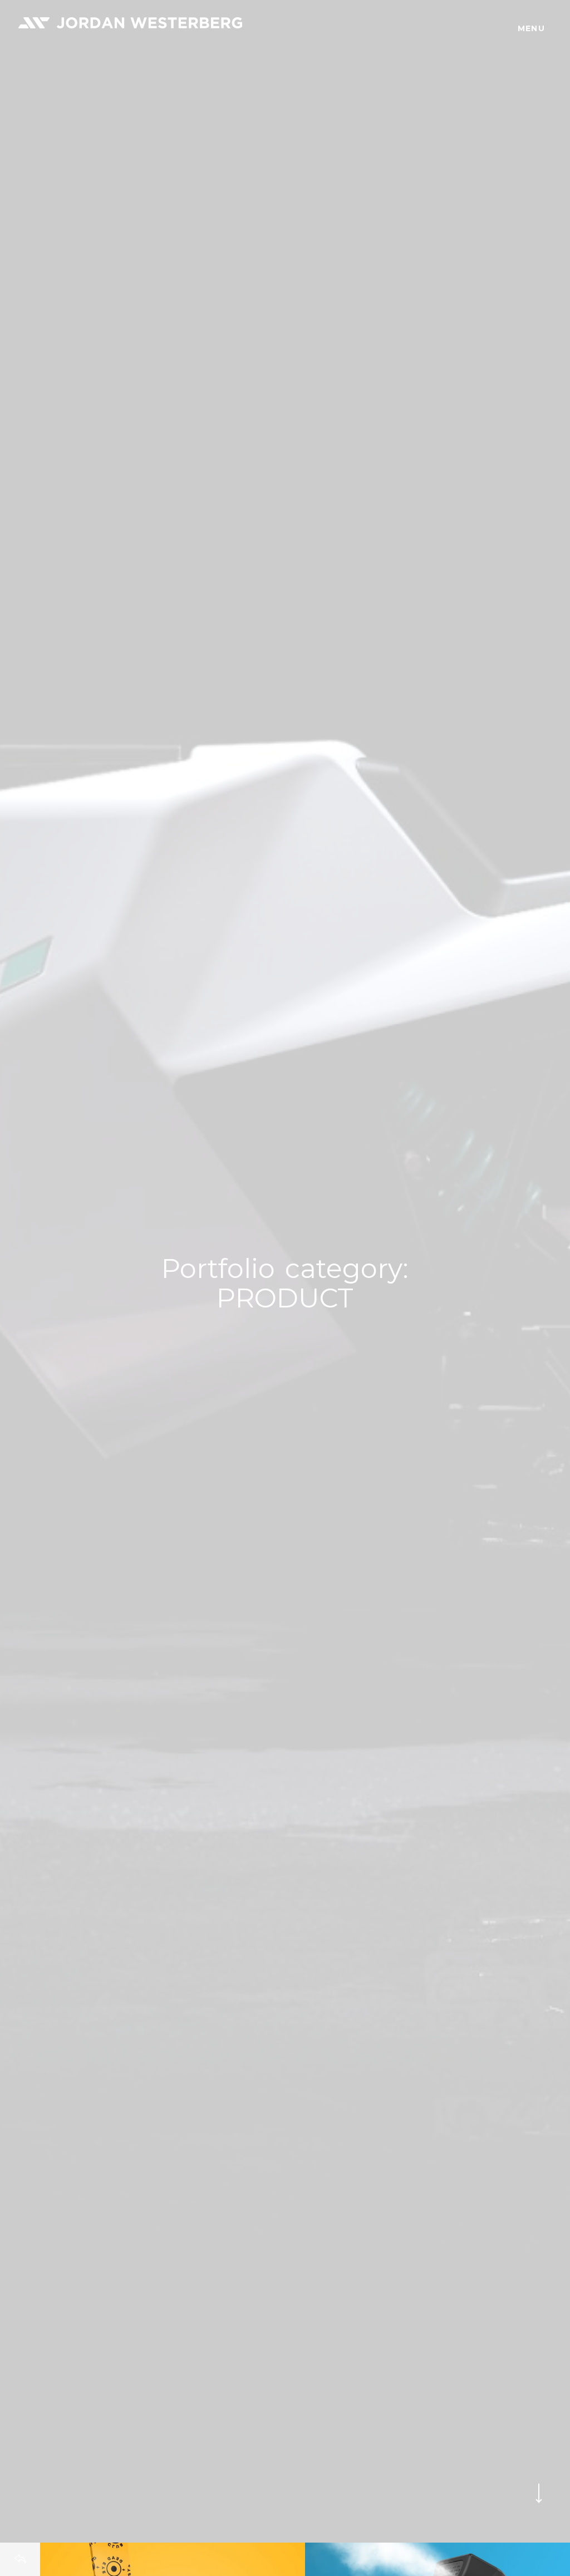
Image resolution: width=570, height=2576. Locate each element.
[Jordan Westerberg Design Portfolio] (130, 23)
